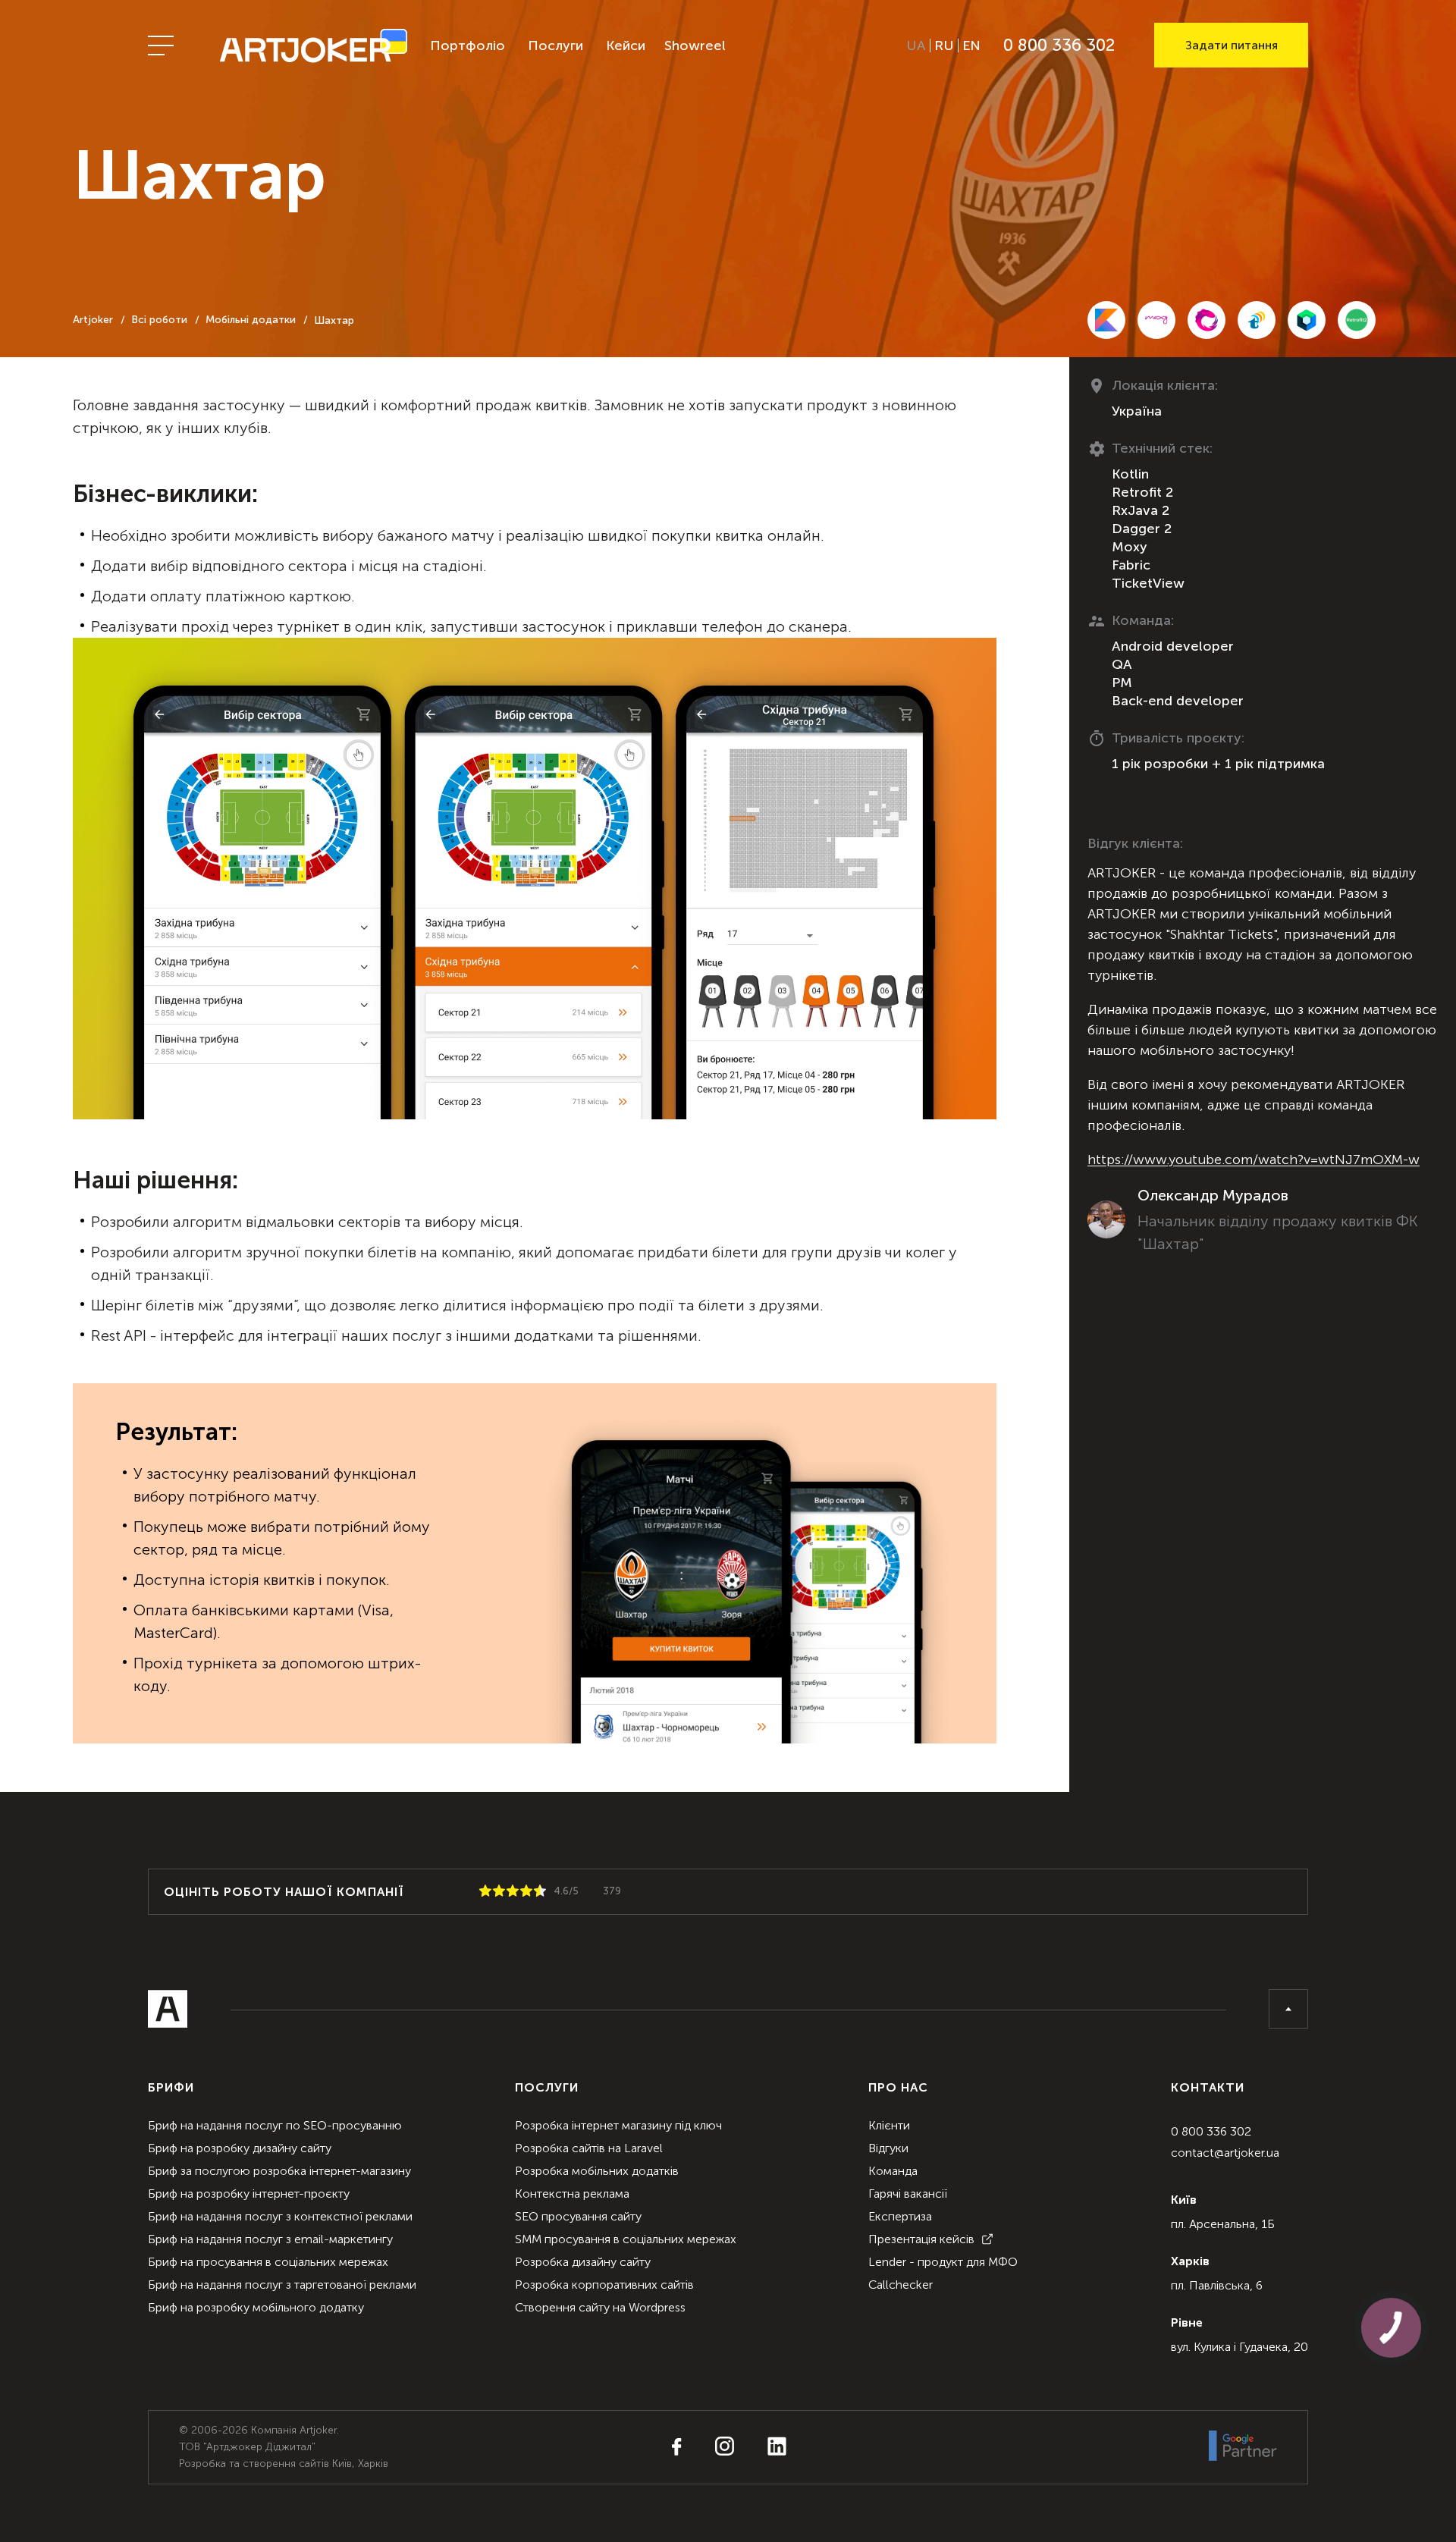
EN (971, 46)
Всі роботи (159, 320)
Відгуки (888, 2148)
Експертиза (900, 2216)
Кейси (626, 46)
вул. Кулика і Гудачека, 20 (1239, 2347)
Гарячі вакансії (908, 2194)
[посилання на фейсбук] (677, 2448)
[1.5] (496, 1892)
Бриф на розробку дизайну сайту (240, 2148)
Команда (893, 2171)
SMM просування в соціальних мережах (626, 2239)
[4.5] (537, 1892)
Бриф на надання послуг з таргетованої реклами (282, 2285)
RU (944, 46)
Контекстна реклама (572, 2194)
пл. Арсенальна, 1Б (1223, 2224)
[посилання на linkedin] (762, 2447)
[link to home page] (313, 45)
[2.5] (510, 1892)
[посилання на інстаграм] (709, 2447)
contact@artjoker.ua (1225, 2153)
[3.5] (523, 1892)
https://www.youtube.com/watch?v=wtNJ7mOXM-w (1254, 1160)
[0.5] (482, 1892)
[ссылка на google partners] (1243, 2447)
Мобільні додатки (251, 320)
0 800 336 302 (1211, 2131)
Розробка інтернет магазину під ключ (618, 2125)
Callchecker (901, 2285)
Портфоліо (468, 46)
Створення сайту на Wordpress (600, 2307)
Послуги (555, 46)
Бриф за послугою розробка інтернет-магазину (279, 2171)
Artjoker (93, 320)
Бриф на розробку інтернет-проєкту (249, 2194)
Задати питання (1232, 45)
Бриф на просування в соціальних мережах (268, 2262)
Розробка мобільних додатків (597, 2171)
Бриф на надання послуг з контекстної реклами (280, 2216)
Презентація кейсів (921, 2239)
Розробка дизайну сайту (583, 2262)
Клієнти (889, 2125)
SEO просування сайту (578, 2216)
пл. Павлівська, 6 (1217, 2285)
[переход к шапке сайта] (1288, 2009)
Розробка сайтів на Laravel (589, 2148)
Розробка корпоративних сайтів (604, 2285)
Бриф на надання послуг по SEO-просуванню (275, 2125)
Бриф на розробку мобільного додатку (256, 2307)
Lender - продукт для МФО (943, 2262)
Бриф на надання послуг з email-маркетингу (270, 2239)
